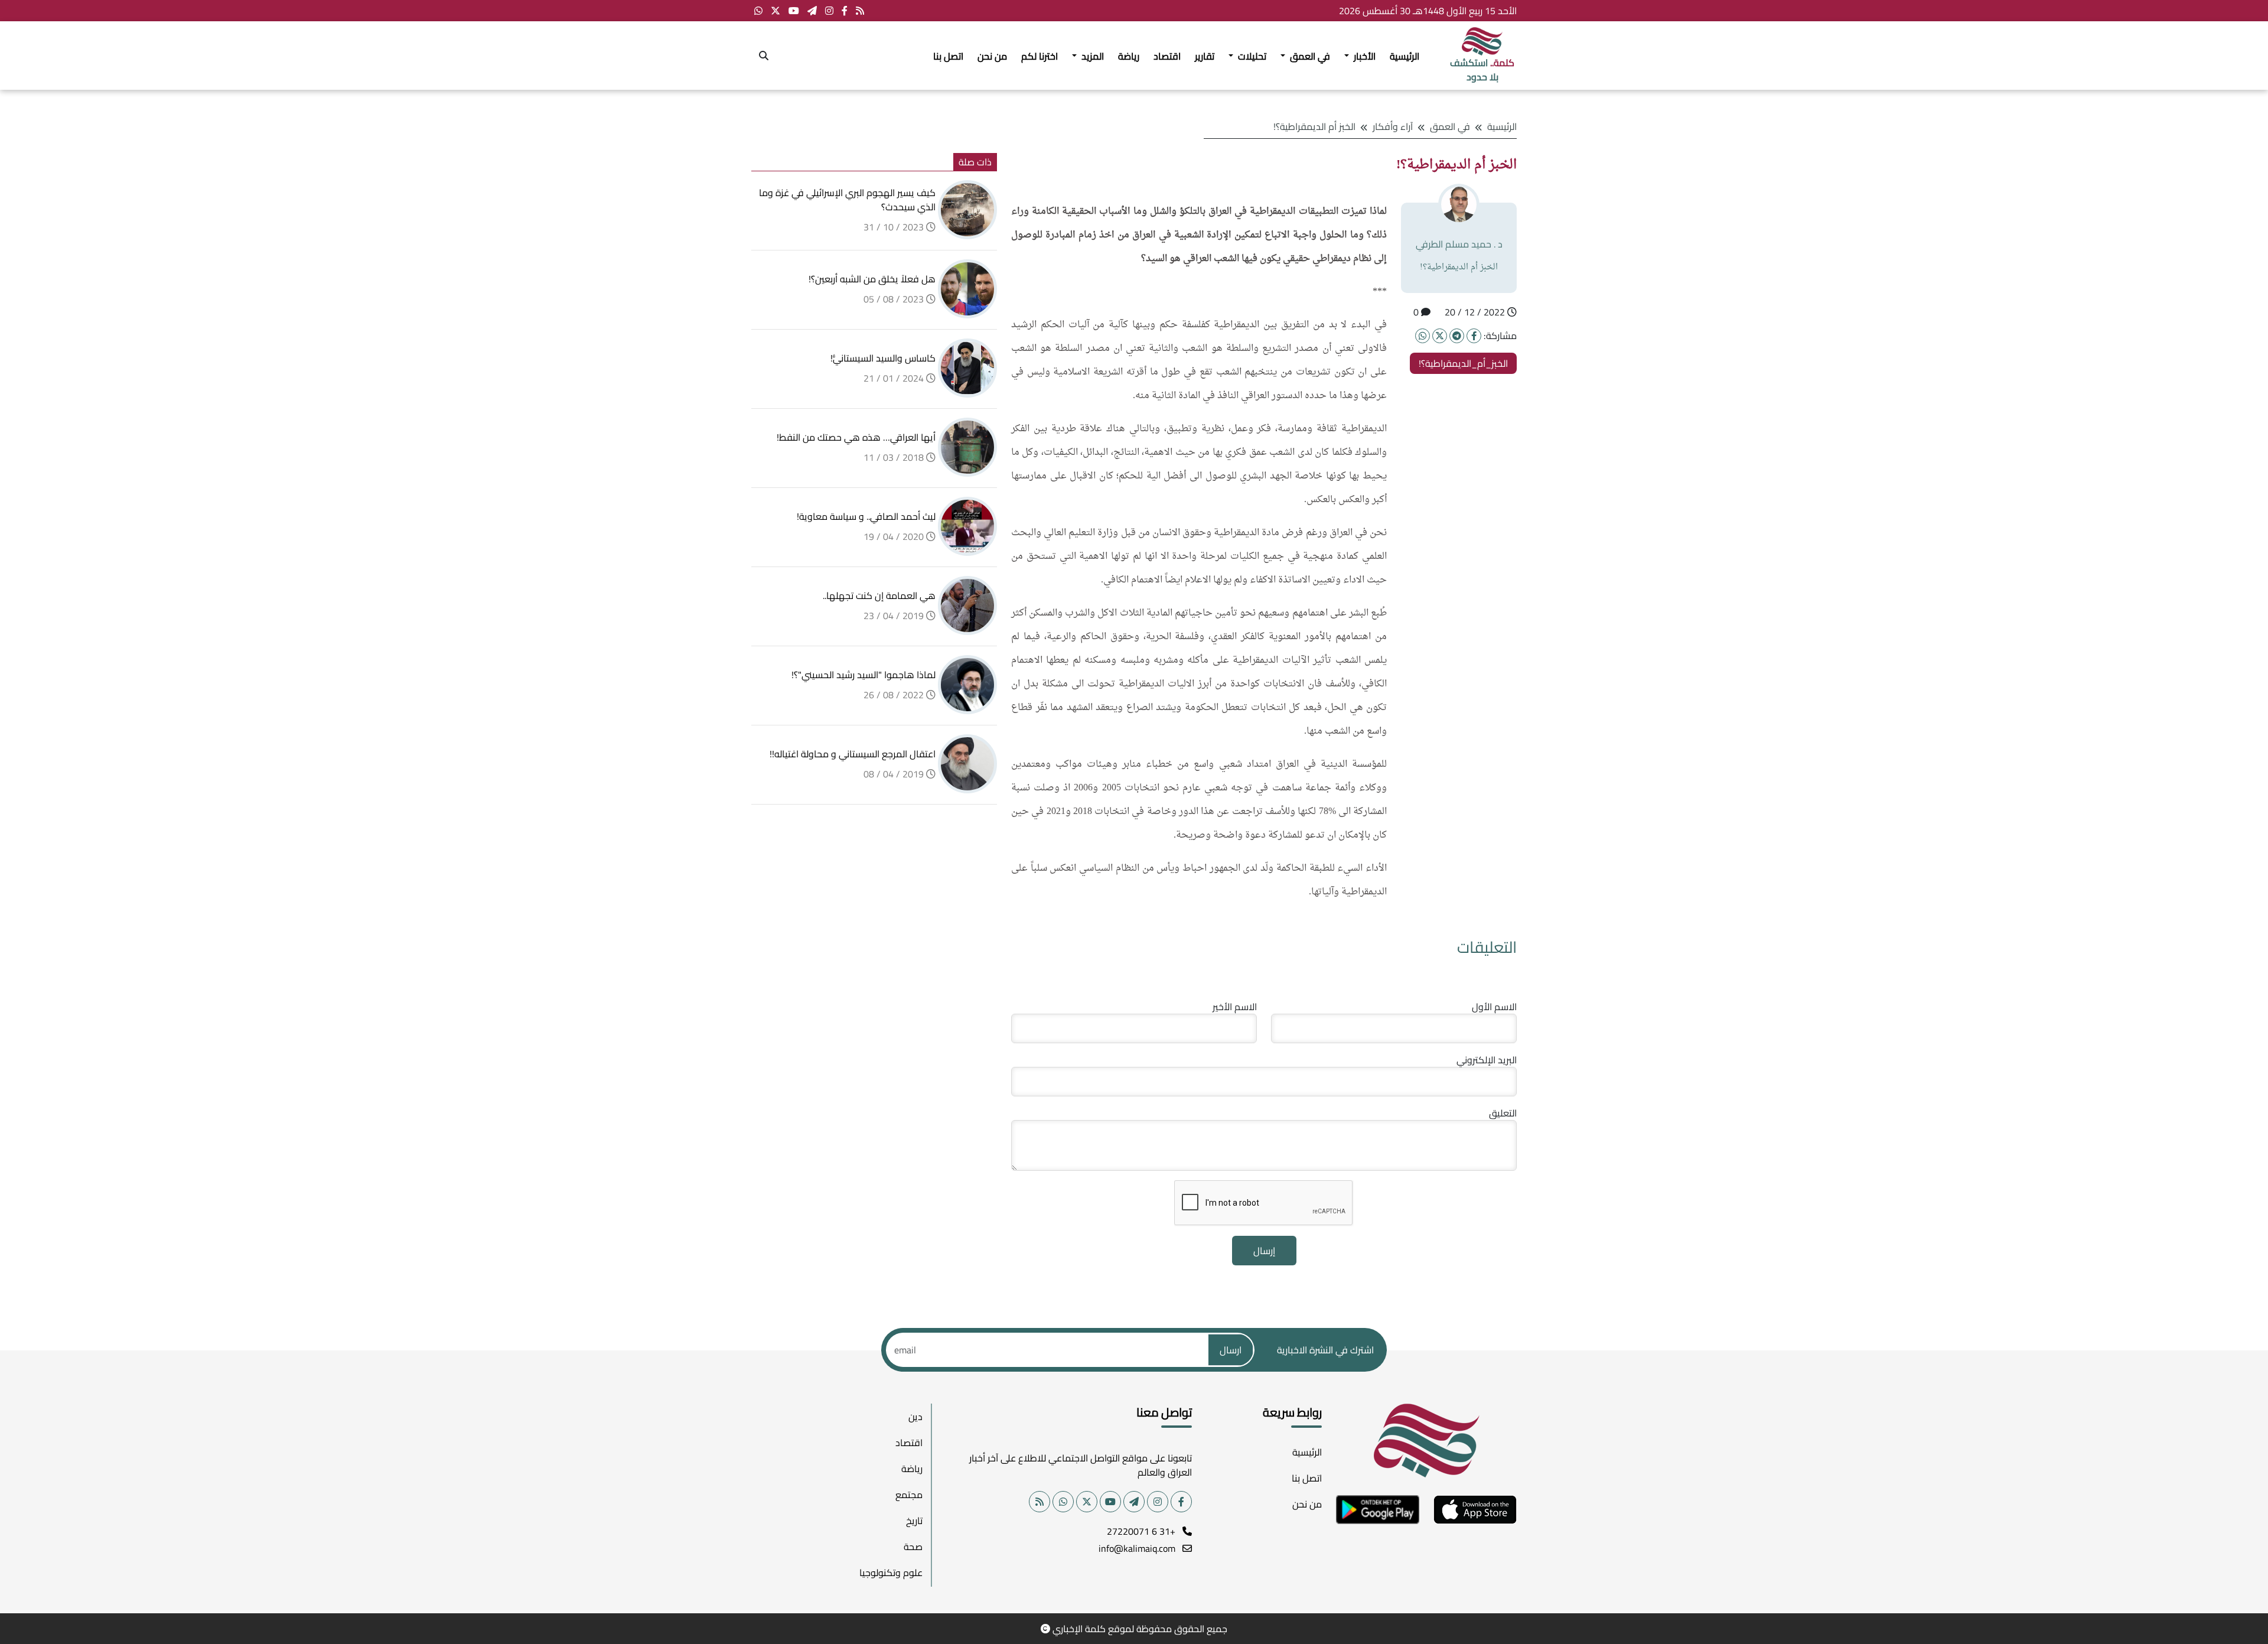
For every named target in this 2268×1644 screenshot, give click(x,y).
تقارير (1205, 56)
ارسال (1231, 1350)
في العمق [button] (1309, 56)
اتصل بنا (948, 56)
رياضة (1129, 56)
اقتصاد (1167, 56)
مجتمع (909, 1495)
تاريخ (914, 1521)
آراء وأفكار (1393, 126)
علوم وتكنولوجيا (891, 1573)
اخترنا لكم (1039, 56)
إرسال (1264, 1251)
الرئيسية (1405, 56)
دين (915, 1417)
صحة (913, 1547)
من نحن (992, 56)
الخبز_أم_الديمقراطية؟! (1463, 363)
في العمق (1450, 126)
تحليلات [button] (1251, 56)
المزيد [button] (1091, 56)
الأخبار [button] (1363, 56)
